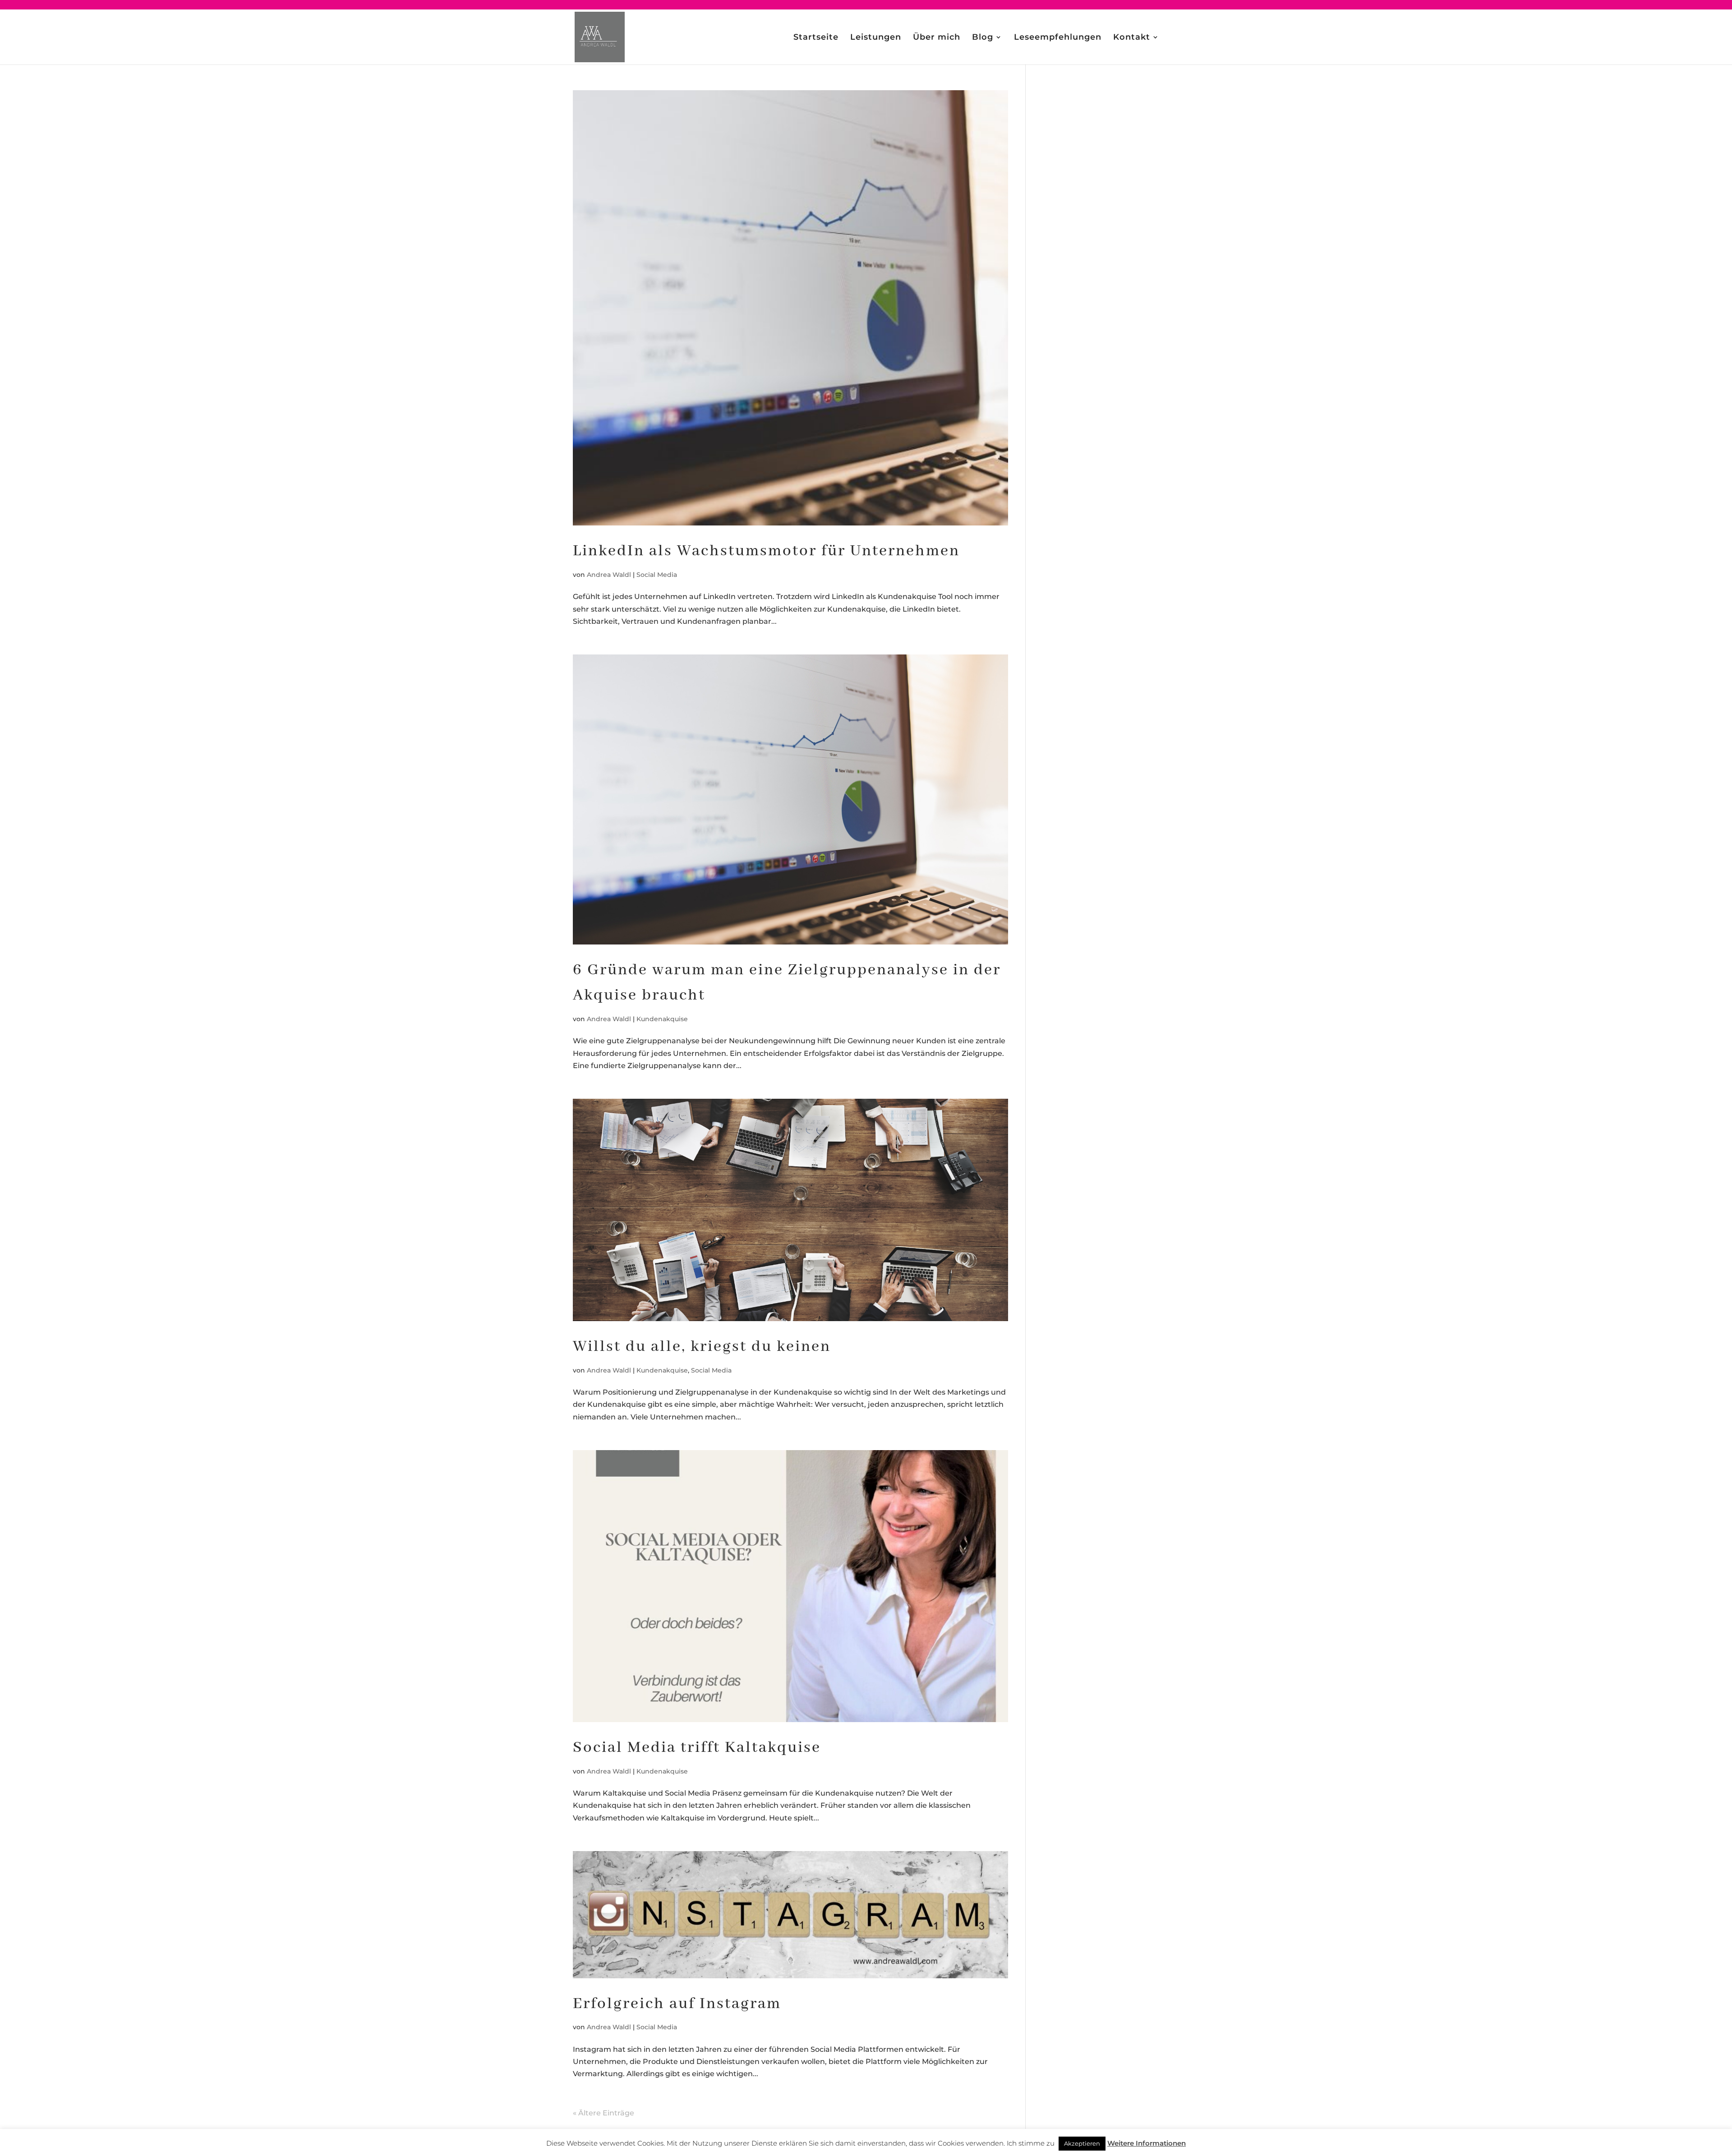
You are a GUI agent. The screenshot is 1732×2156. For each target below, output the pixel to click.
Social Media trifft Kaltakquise (697, 1748)
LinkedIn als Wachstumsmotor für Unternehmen (766, 551)
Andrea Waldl (609, 575)
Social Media (657, 575)
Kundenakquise (662, 1019)
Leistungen (876, 38)
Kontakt (1132, 38)
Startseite (816, 38)
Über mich (937, 38)
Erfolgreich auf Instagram (677, 2004)
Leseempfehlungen (1058, 38)
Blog (983, 38)
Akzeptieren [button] (1082, 2143)
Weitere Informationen (1147, 2143)
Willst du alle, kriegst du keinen (702, 1347)
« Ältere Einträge (603, 2113)
